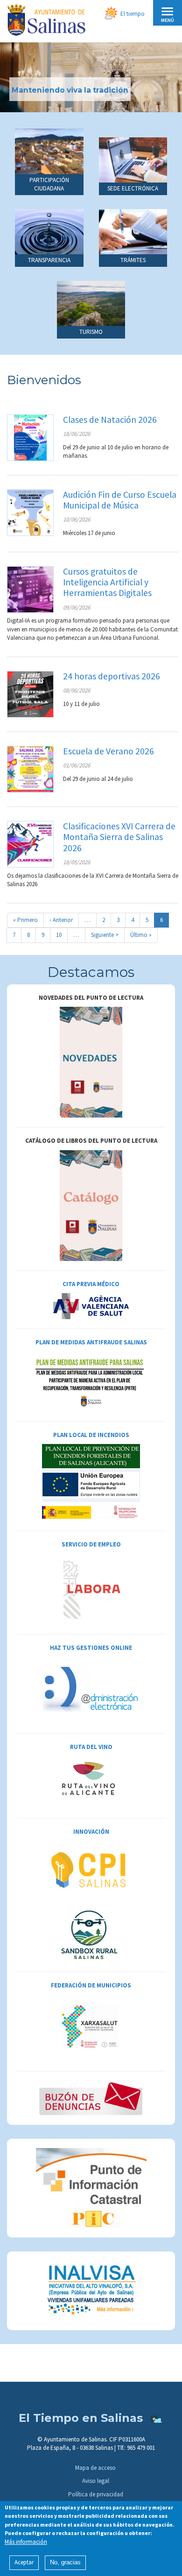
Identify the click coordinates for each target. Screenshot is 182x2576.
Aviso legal (96, 2481)
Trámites (133, 260)
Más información (26, 2542)
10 (62, 935)
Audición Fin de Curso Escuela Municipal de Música (120, 500)
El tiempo (133, 14)
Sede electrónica (133, 188)
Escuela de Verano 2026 (108, 751)
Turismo (91, 332)
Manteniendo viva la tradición (70, 90)
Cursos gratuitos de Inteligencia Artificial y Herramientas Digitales (107, 582)
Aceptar (24, 2562)
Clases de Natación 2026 (110, 420)
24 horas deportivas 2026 (112, 676)
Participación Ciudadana (49, 184)
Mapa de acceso (95, 2468)
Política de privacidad (96, 2494)
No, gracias (65, 2562)
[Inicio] (46, 21)
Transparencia (49, 260)
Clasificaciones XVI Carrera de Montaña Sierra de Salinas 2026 (119, 837)
